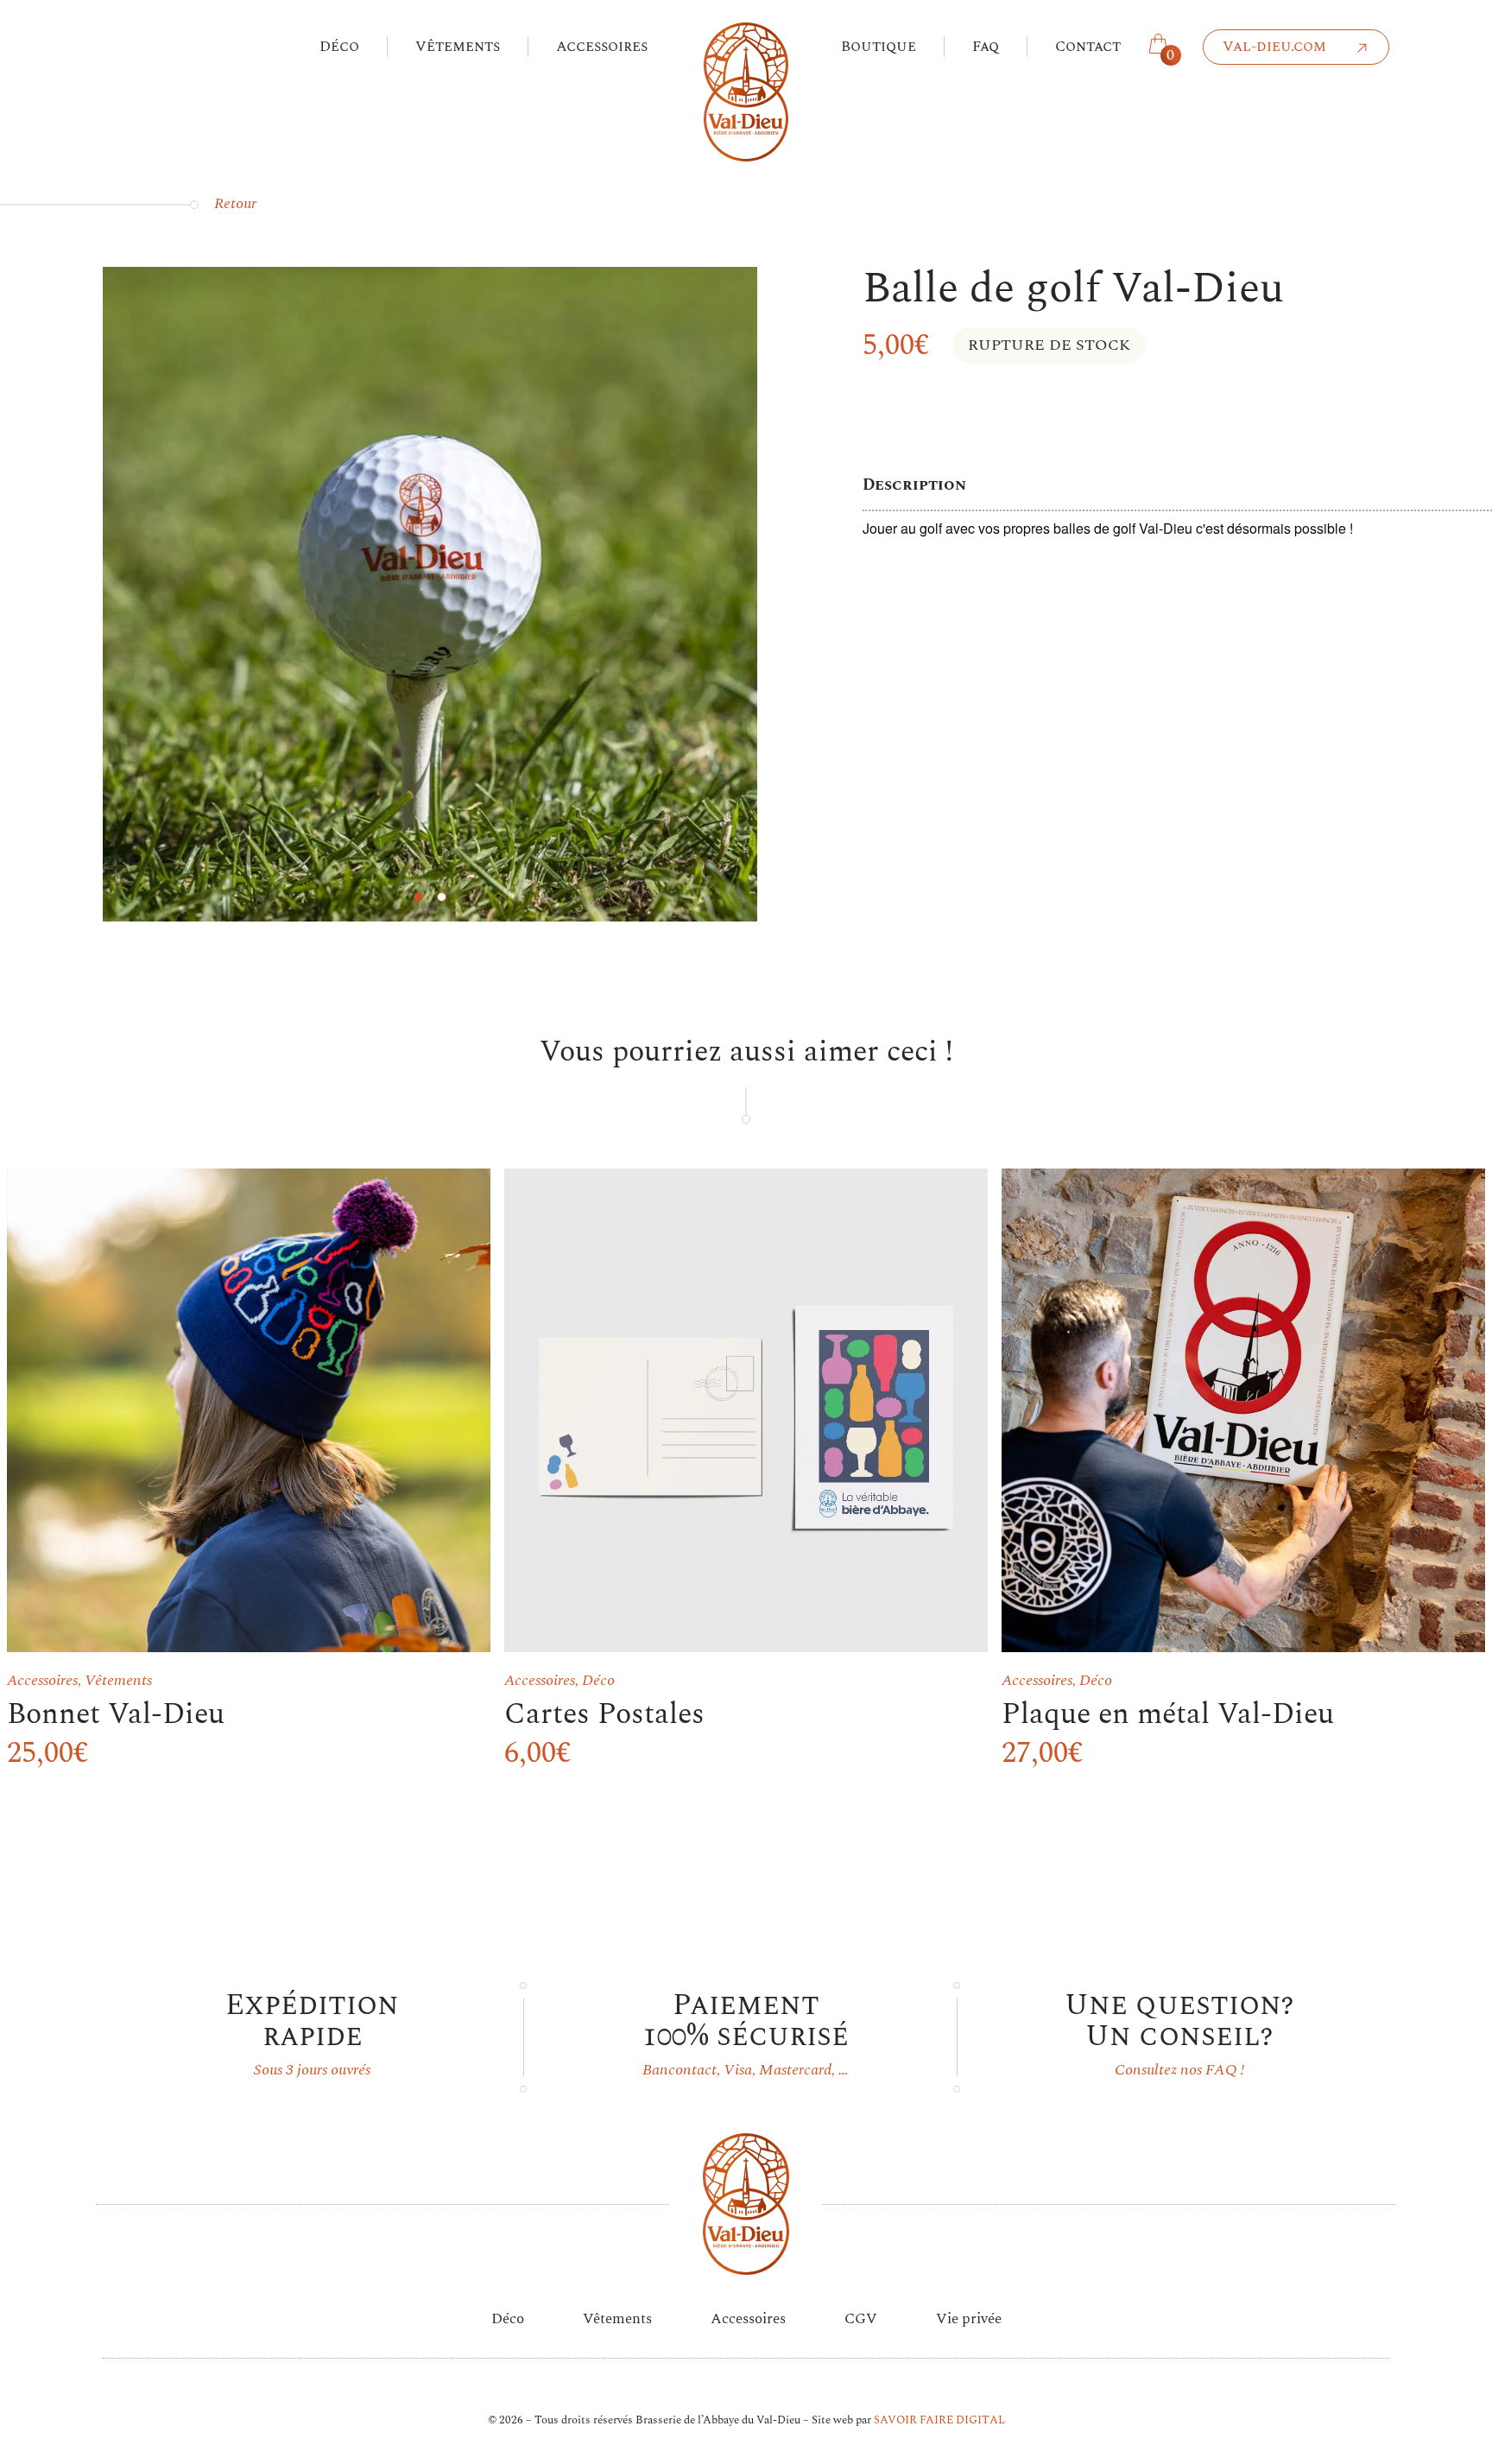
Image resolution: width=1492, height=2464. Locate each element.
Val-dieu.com (1274, 47)
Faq (986, 47)
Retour (235, 203)
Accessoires (602, 47)
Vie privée (969, 2319)
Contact (1088, 47)
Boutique (879, 47)
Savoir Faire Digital (939, 2420)
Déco (339, 47)
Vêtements (458, 47)
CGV (861, 2319)
